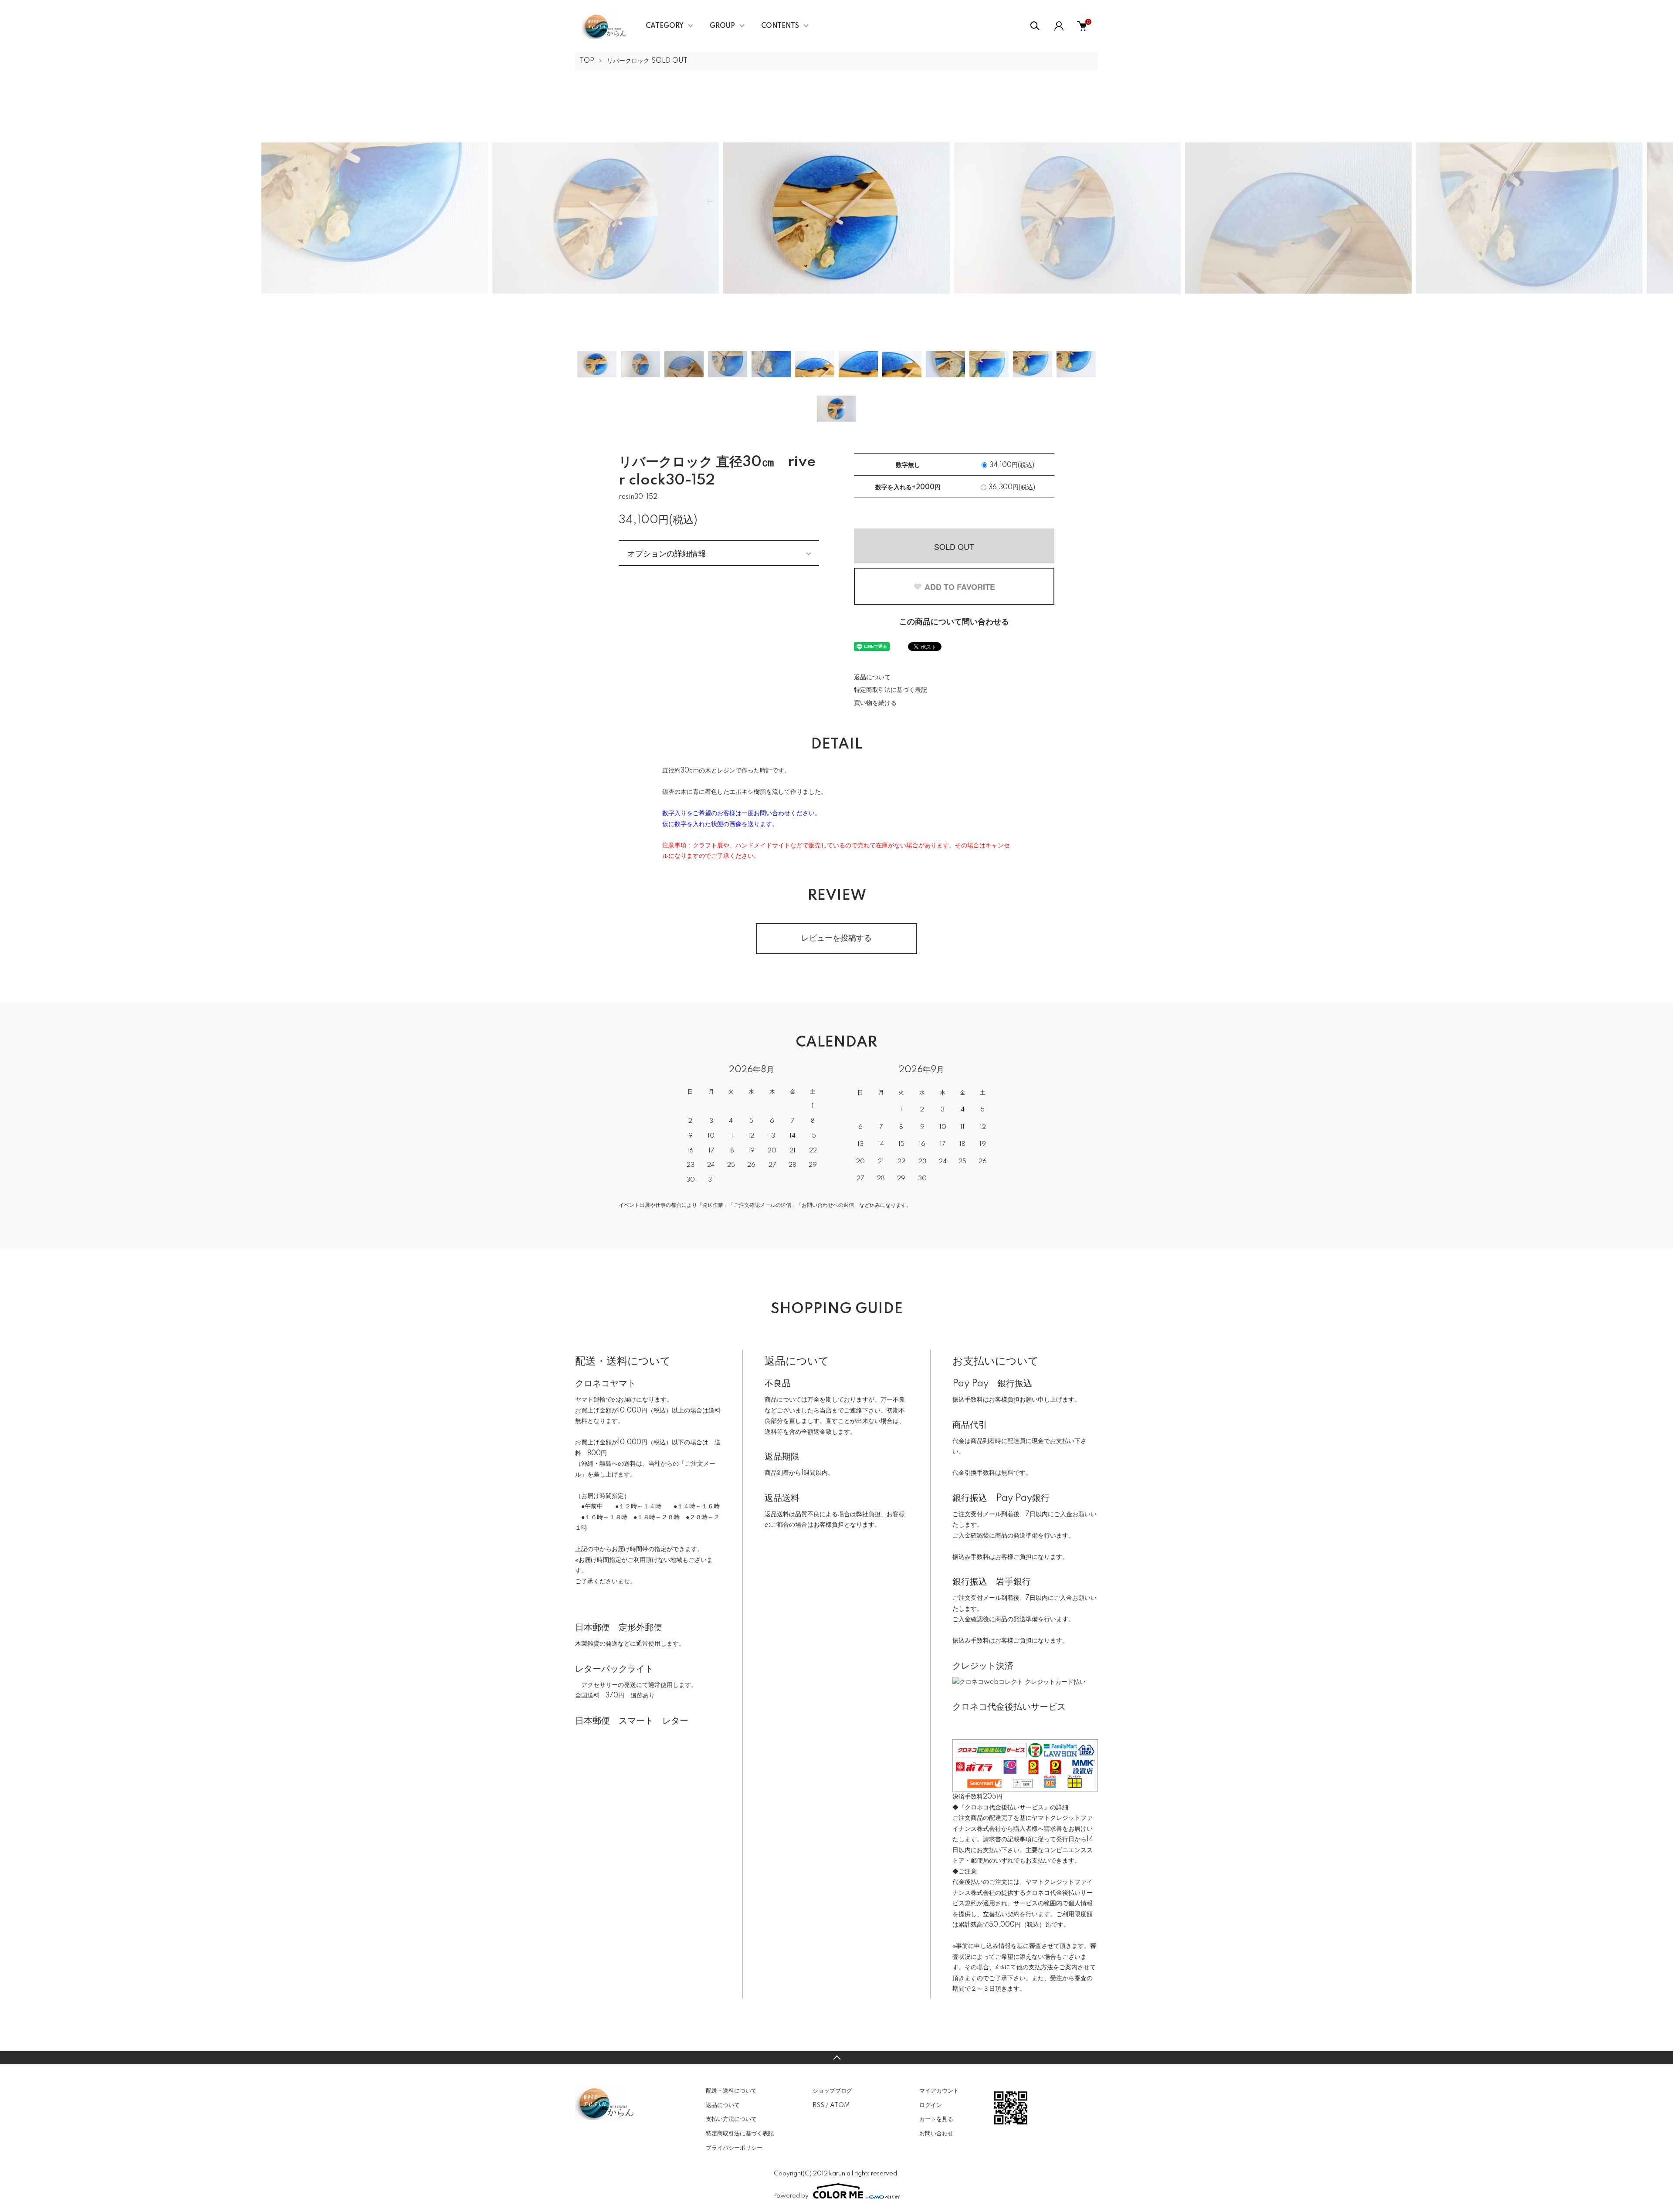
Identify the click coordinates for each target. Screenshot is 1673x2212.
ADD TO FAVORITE (960, 587)
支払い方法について (731, 2119)
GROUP (722, 26)
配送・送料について (731, 2091)
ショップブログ (832, 2091)
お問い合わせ (936, 2134)
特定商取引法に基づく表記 (891, 690)
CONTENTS (780, 26)
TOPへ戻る (836, 2058)
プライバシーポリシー (734, 2148)
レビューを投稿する (836, 938)
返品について (872, 677)
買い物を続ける (875, 703)
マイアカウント (939, 2091)
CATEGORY (665, 26)
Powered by (791, 2196)
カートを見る (936, 2119)
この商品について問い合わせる (954, 622)
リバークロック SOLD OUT (647, 61)
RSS (818, 2105)
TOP (587, 61)
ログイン (931, 2105)
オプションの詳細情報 (667, 553)
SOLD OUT (954, 546)
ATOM (840, 2105)
